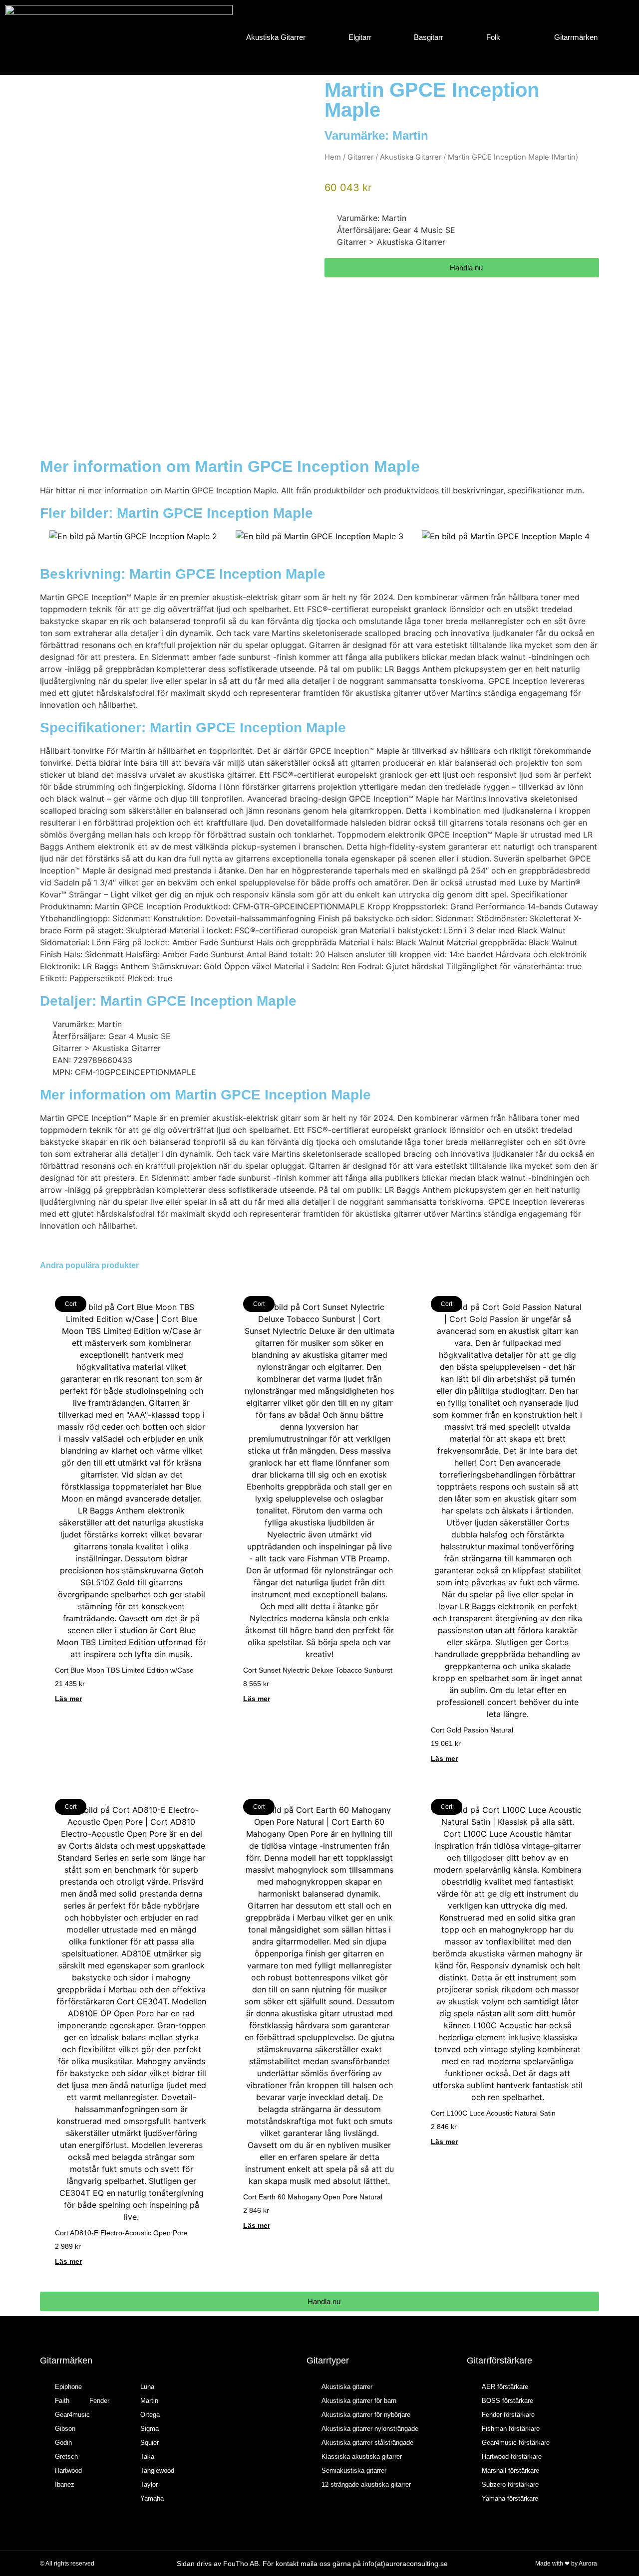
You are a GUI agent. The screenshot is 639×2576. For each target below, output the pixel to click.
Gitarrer (360, 157)
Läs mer (68, 1699)
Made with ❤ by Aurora (566, 2564)
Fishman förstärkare (511, 2429)
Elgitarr (360, 37)
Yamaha (152, 2498)
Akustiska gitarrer (347, 2387)
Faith (62, 2401)
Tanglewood (157, 2470)
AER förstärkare (505, 2387)
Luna (147, 2387)
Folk (493, 37)
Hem (333, 157)
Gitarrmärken (576, 37)
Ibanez (65, 2484)
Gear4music (72, 2415)
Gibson (65, 2429)
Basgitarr (429, 37)
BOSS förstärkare (507, 2401)
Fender (99, 2401)
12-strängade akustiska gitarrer (366, 2484)
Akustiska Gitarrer (276, 37)
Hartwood (68, 2470)
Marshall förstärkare (510, 2470)
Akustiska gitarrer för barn (359, 2401)
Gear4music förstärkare (516, 2443)
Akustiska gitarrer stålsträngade (367, 2443)
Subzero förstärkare (510, 2484)
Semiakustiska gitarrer (354, 2470)
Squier (150, 2443)
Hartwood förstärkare (512, 2457)
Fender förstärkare (508, 2415)
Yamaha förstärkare (510, 2498)
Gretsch (66, 2457)
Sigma (150, 2429)
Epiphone (68, 2387)
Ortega (150, 2415)
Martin (410, 135)
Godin (63, 2443)
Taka (147, 2457)
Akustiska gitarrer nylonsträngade (370, 2429)
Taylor (149, 2484)
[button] (50, 537)
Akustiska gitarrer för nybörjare (366, 2415)
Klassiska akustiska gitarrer (362, 2457)
